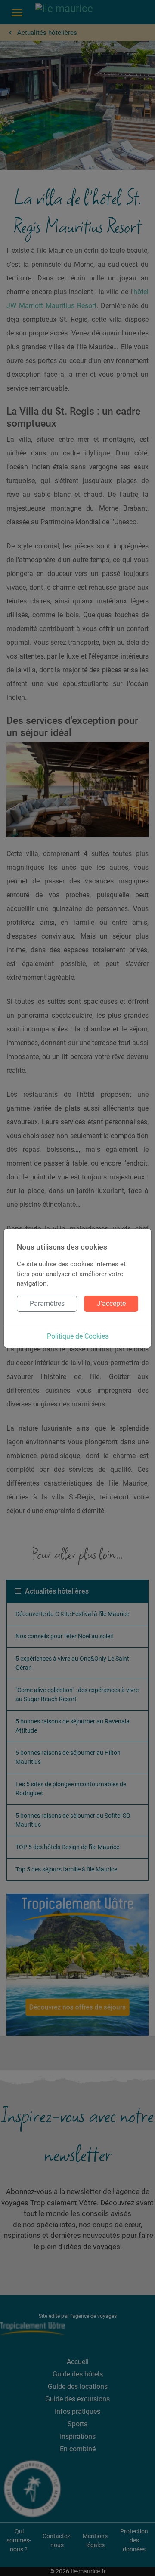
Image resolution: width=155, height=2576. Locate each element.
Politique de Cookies (78, 1336)
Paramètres (47, 1303)
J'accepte (111, 1303)
